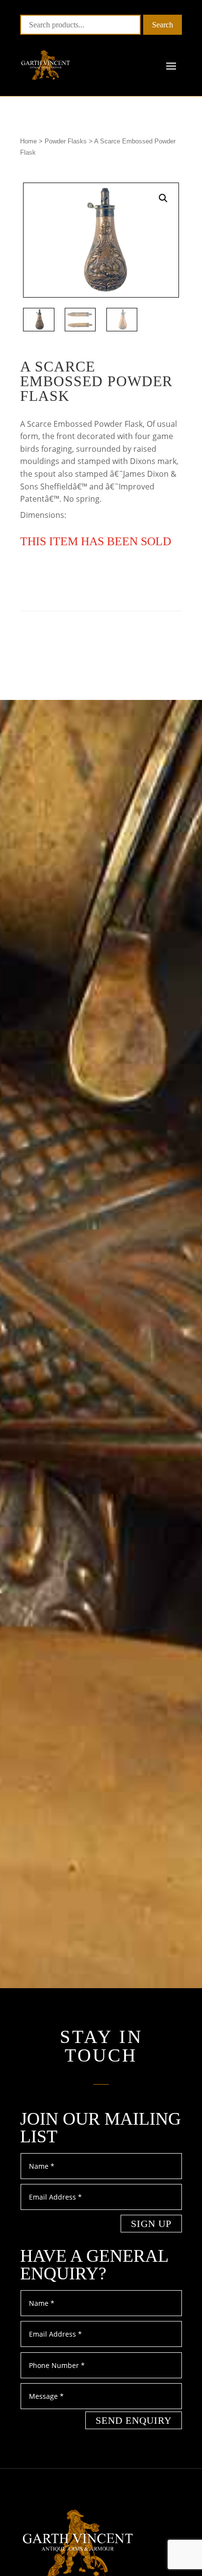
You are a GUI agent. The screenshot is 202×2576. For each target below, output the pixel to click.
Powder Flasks (66, 141)
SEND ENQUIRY (134, 2420)
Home (28, 141)
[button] (163, 198)
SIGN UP (151, 2224)
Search (163, 25)
